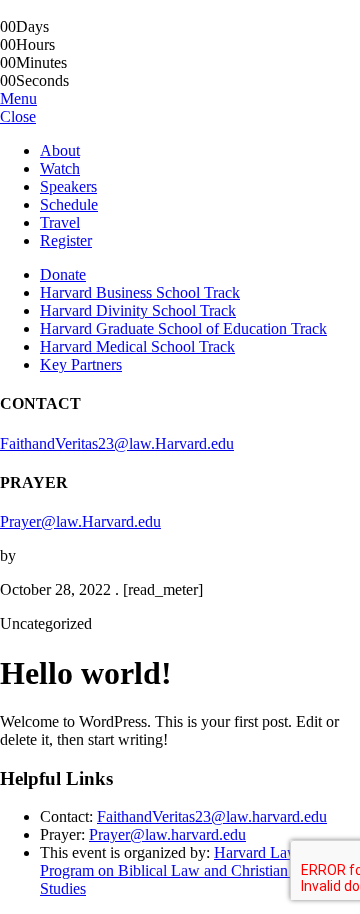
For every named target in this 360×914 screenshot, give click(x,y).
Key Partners (81, 364)
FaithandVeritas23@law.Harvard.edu (117, 443)
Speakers (68, 186)
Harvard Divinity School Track (138, 310)
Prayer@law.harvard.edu (167, 834)
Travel (60, 222)
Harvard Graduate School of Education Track (183, 328)
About (60, 150)
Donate (63, 274)
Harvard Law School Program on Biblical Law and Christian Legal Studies (193, 870)
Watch (60, 168)
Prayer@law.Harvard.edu (80, 521)
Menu (18, 98)
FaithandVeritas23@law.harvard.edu (212, 816)
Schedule (69, 204)
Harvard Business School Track (140, 292)
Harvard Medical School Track (137, 346)
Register (66, 240)
